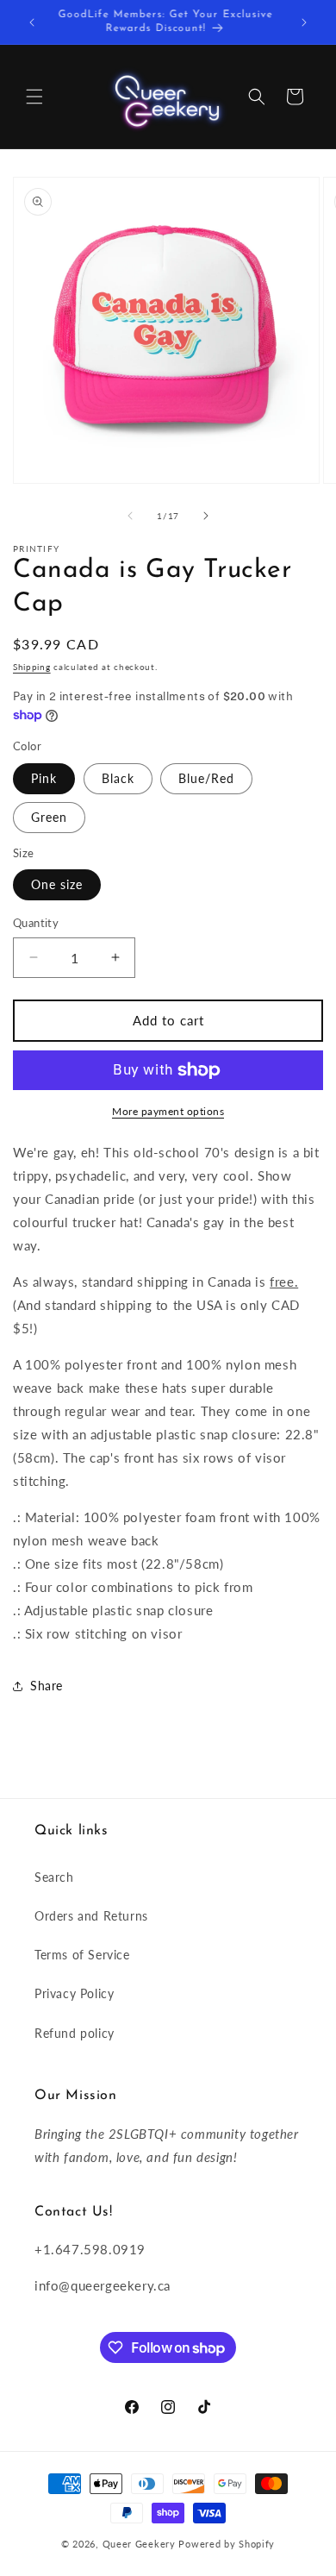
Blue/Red (206, 778)
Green (49, 817)
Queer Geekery (139, 2544)
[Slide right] (206, 516)
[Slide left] (130, 516)
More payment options (168, 1111)
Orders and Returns (91, 1916)
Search (54, 1877)
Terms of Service (82, 1955)
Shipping (32, 667)
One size (57, 884)
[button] (34, 97)
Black (118, 778)
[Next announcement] (304, 22)
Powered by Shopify (227, 2544)
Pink (44, 778)
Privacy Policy (74, 1993)
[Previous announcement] (32, 22)
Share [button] (47, 1686)
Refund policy (75, 2033)
